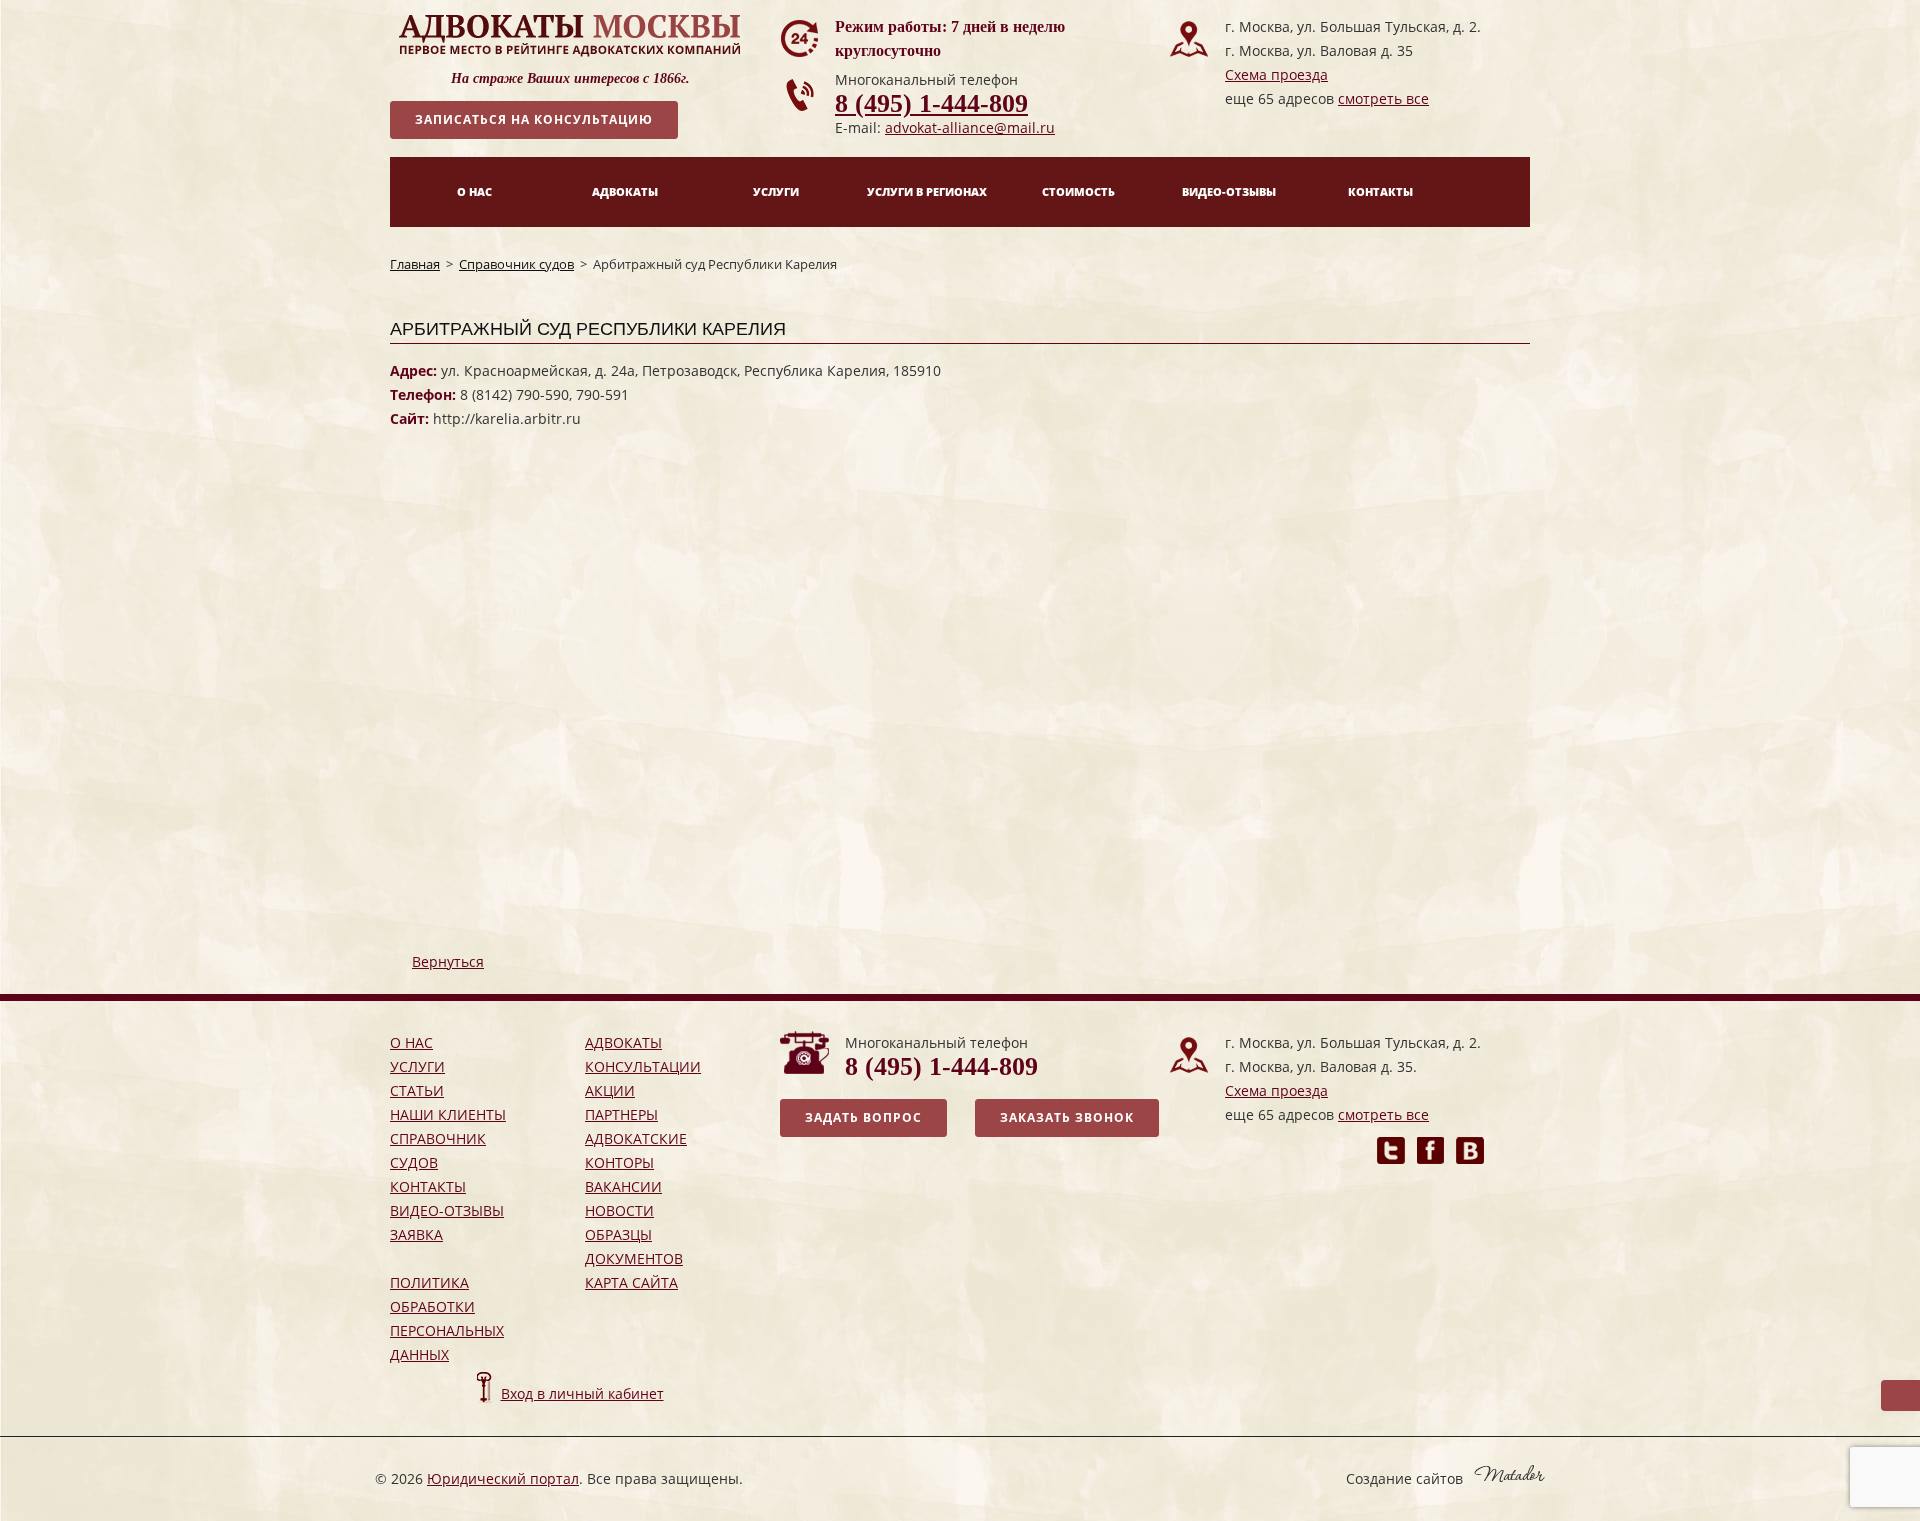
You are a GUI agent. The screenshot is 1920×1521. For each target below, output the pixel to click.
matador (1509, 1473)
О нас (474, 191)
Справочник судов (516, 264)
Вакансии (623, 1186)
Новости (619, 1210)
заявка (416, 1234)
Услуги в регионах (927, 191)
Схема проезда (1276, 74)
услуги (417, 1066)
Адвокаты (625, 191)
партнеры (621, 1114)
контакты (428, 1186)
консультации (643, 1066)
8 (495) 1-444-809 (931, 103)
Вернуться (448, 961)
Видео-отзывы (1229, 191)
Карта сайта (631, 1282)
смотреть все (1383, 98)
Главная (415, 264)
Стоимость (1078, 191)
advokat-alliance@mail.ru (970, 127)
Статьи (417, 1090)
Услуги (776, 191)
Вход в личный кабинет (582, 1393)
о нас (411, 1042)
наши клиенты (448, 1114)
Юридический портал (503, 1478)
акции (610, 1090)
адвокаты (623, 1042)
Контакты (1380, 191)
